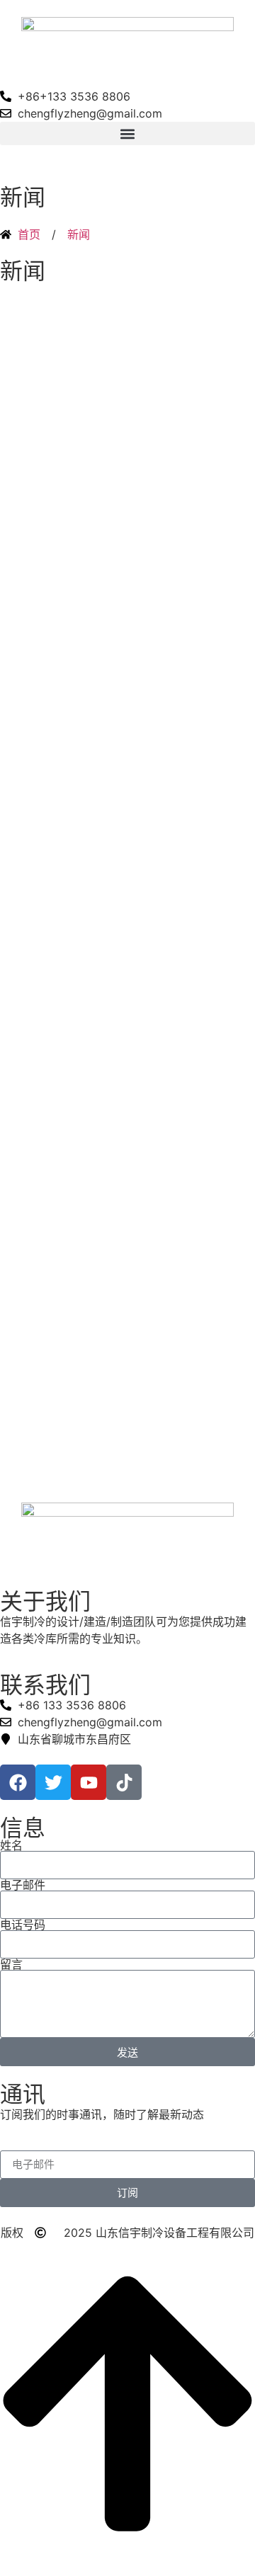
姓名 (11, 1845)
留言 (11, 1964)
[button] (127, 133)
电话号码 (23, 1925)
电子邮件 (23, 1885)
